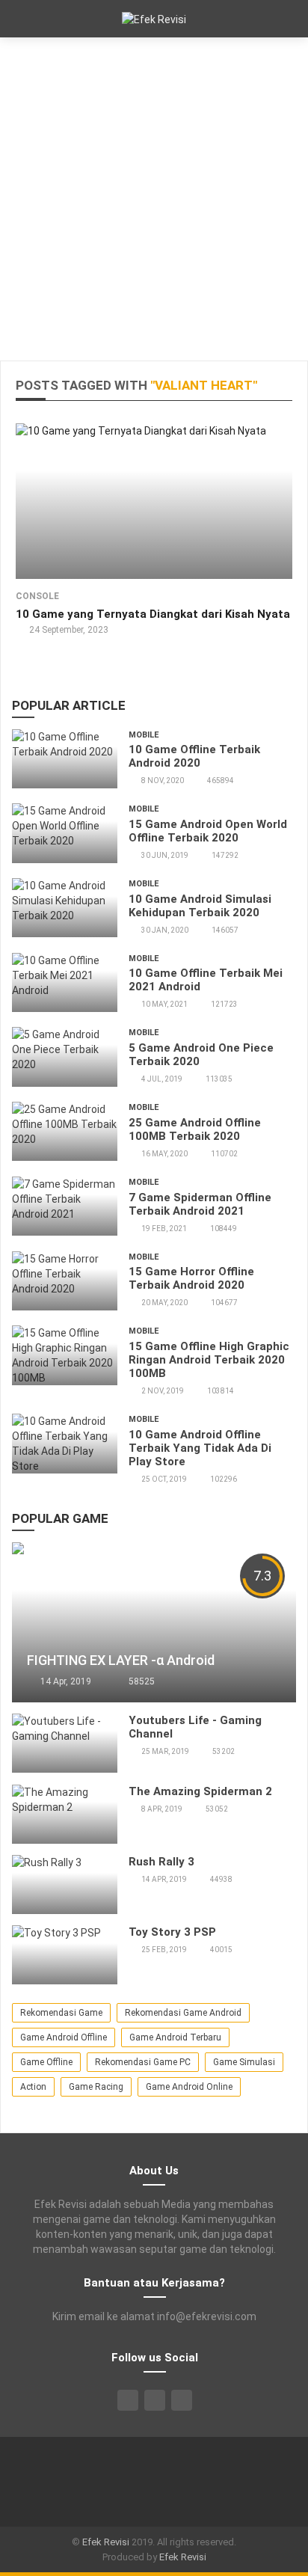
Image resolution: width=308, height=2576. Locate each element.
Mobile (144, 735)
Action (33, 2087)
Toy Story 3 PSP (172, 1932)
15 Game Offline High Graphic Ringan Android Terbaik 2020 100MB (209, 1360)
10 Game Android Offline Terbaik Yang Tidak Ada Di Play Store (200, 1448)
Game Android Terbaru (175, 2037)
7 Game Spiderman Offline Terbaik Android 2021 (200, 1204)
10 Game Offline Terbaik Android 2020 (194, 756)
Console (37, 596)
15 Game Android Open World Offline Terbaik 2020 (208, 831)
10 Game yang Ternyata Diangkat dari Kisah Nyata (153, 614)
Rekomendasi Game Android (183, 2013)
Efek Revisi (106, 2542)
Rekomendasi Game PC (143, 2062)
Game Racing (96, 2087)
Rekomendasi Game (61, 2013)
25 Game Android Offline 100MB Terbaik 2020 (195, 1129)
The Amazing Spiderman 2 (200, 1791)
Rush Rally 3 (161, 1862)
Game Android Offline (64, 2037)
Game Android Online (189, 2087)
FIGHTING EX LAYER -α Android (121, 1660)
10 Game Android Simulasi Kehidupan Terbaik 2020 (200, 906)
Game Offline (46, 2062)
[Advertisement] (154, 199)
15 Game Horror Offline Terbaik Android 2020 (191, 1278)
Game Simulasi (244, 2062)
